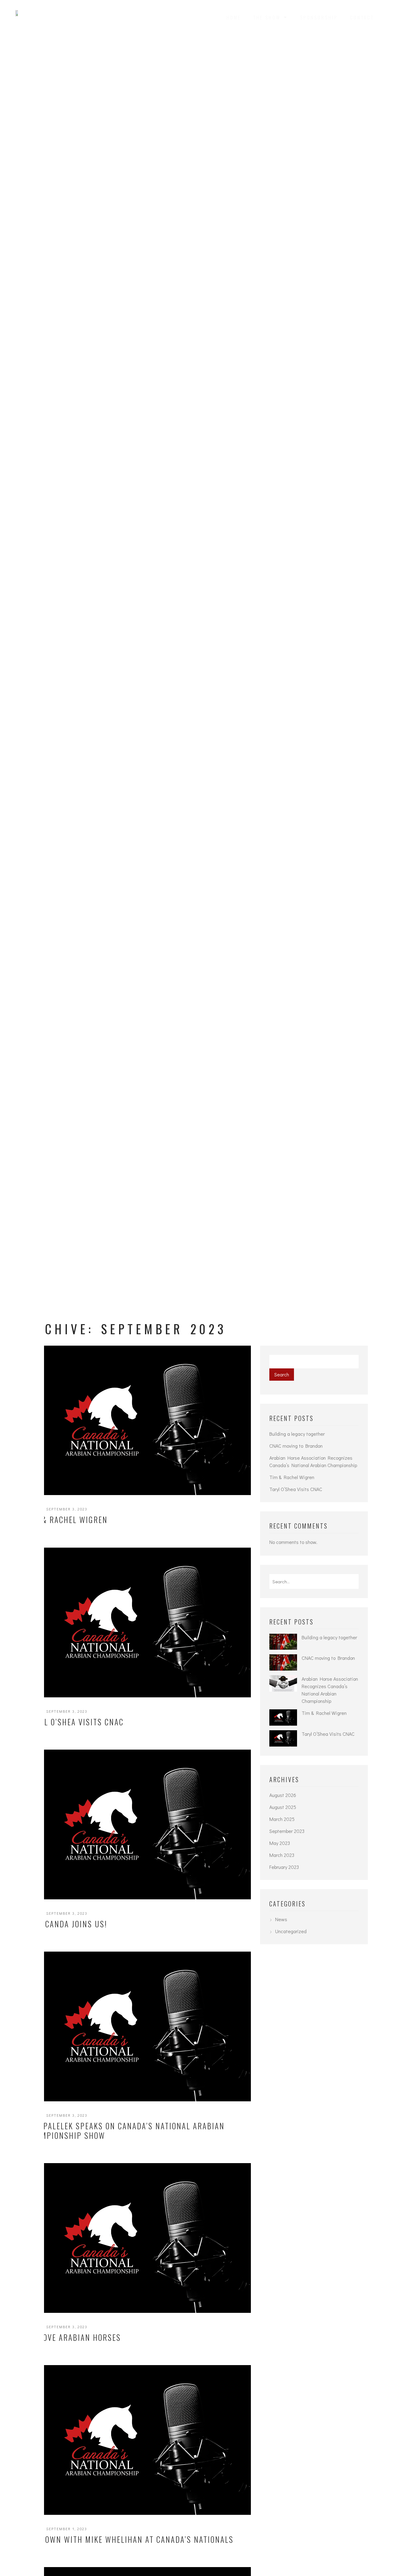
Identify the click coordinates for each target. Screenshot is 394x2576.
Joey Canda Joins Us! (67, 1924)
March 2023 (282, 1855)
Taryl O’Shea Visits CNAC (75, 1722)
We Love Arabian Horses (74, 2337)
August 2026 (283, 1795)
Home (234, 17)
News (281, 1919)
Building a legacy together (297, 1434)
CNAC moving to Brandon (296, 1446)
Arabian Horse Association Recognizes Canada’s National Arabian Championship (313, 1461)
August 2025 (283, 1807)
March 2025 (282, 1819)
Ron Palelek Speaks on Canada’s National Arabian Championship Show (125, 2131)
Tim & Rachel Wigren (67, 1519)
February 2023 (284, 1867)
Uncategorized (291, 1931)
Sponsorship (319, 17)
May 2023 (280, 1843)
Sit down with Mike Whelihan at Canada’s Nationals (130, 2539)
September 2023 (287, 1831)
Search (282, 1374)
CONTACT (362, 17)
